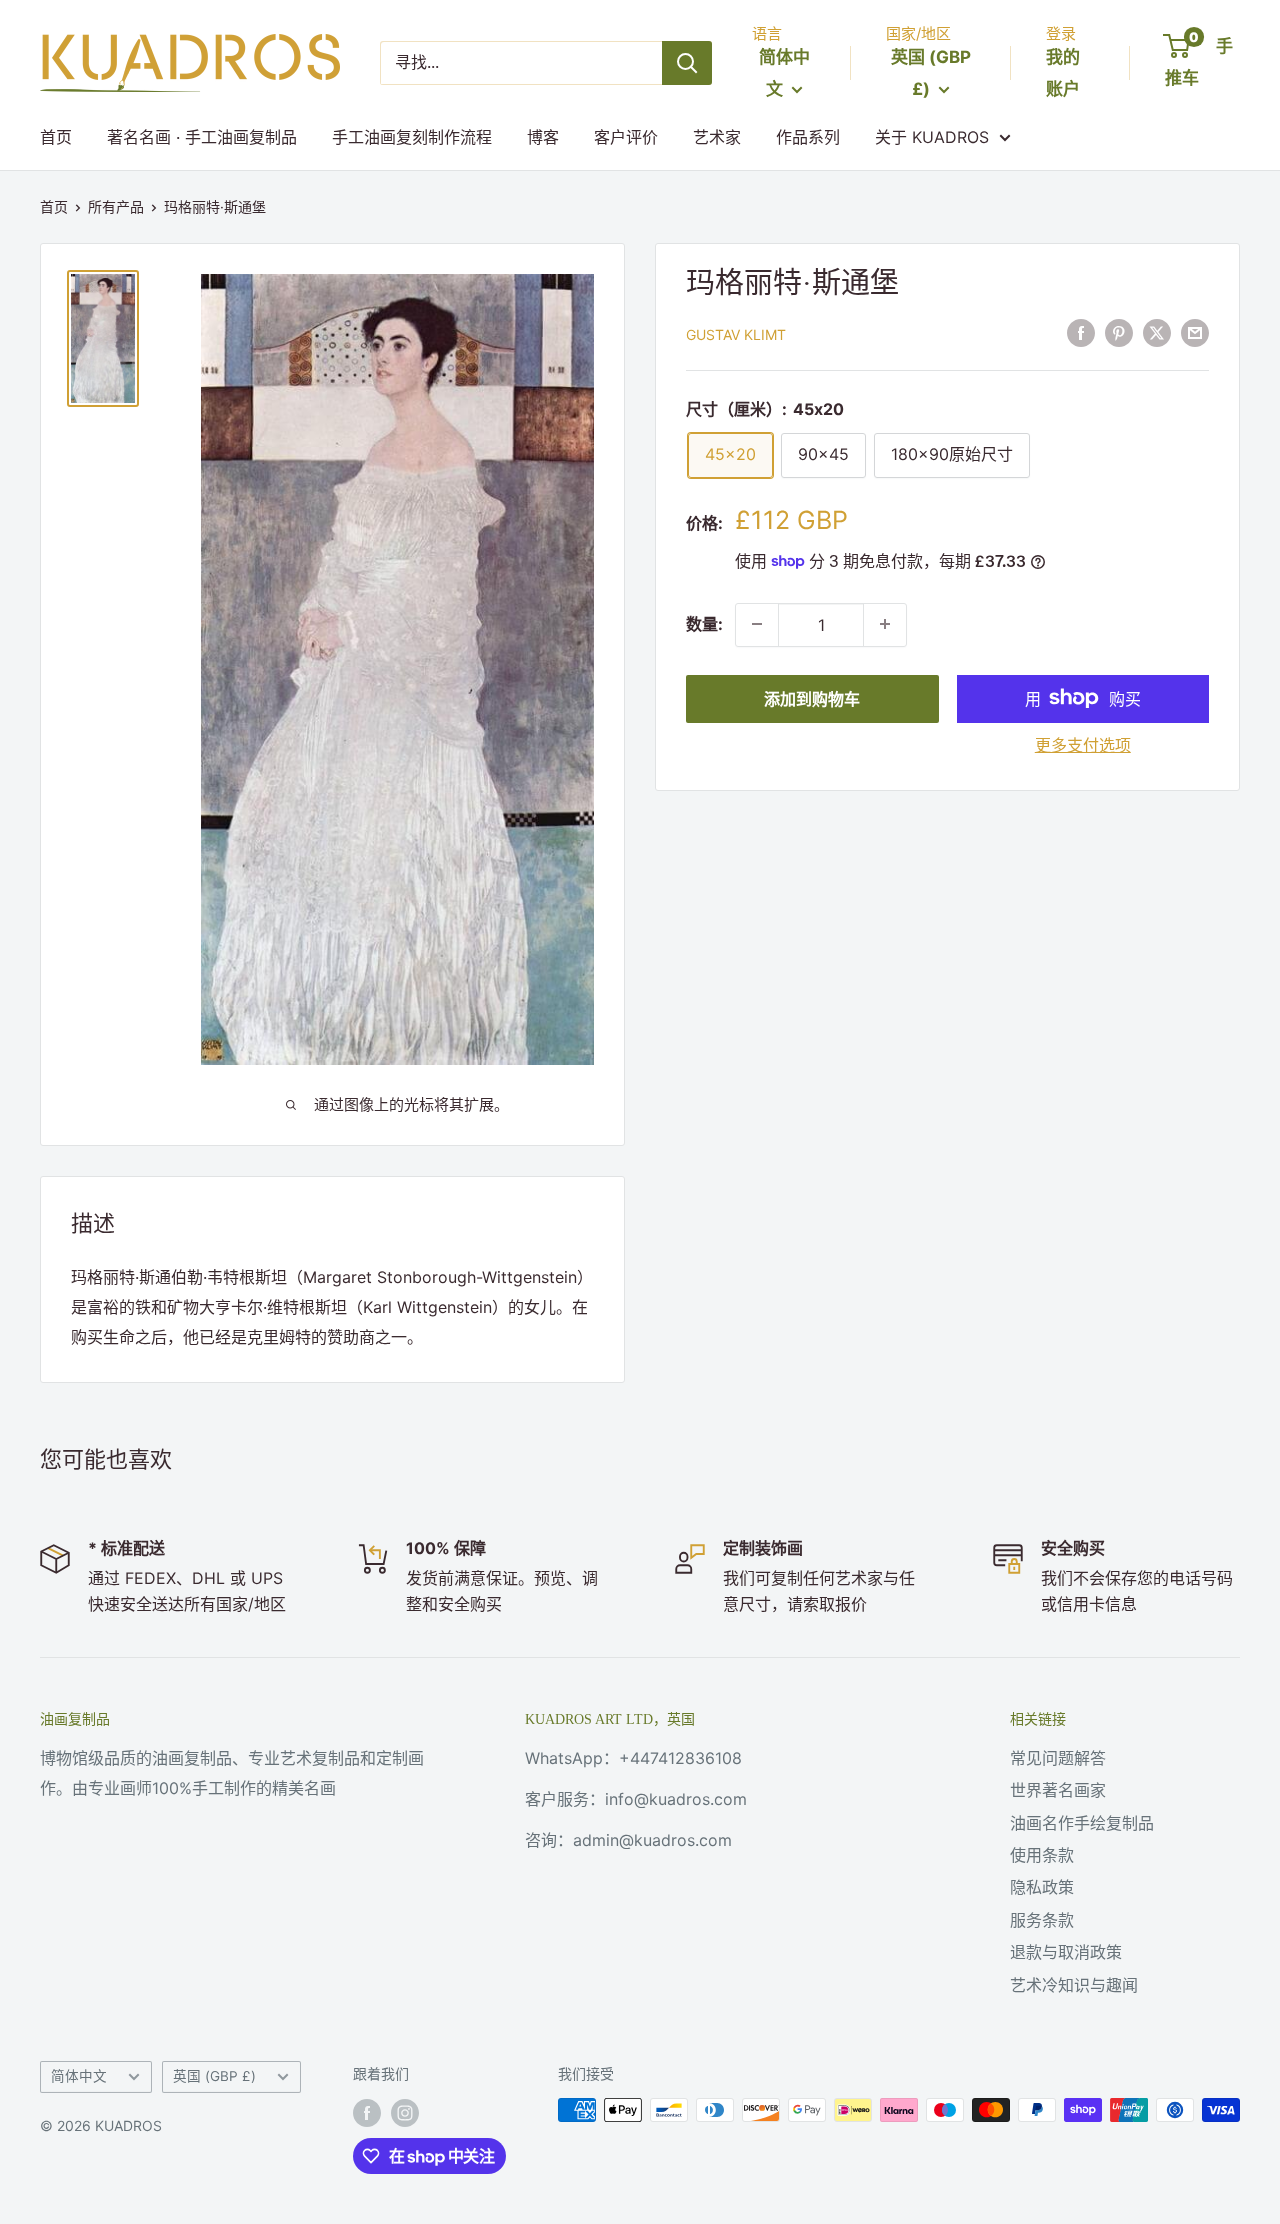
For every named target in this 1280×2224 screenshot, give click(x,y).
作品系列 (808, 137)
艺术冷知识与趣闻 (1074, 1985)
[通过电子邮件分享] (1195, 332)
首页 (56, 137)
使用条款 (1042, 1855)
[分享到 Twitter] (1157, 332)
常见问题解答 (1058, 1758)
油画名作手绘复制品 (1082, 1823)
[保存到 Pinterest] (1119, 332)
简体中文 (79, 2076)
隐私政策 (1042, 1887)
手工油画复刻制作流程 (412, 137)
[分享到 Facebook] (1081, 332)
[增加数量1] (885, 624)
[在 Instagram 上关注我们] (405, 2112)
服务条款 (1042, 1920)
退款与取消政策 (1066, 1952)
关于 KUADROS (932, 137)
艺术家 (717, 137)
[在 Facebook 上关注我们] (367, 2112)
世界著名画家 (1058, 1790)
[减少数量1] (757, 624)
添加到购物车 (812, 698)
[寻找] (687, 63)
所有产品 (116, 206)
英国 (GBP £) (214, 2076)
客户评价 (626, 137)
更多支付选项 (1083, 744)
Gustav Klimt (736, 333)
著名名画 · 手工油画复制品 (202, 137)
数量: (704, 623)
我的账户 (1063, 73)
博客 (543, 137)
